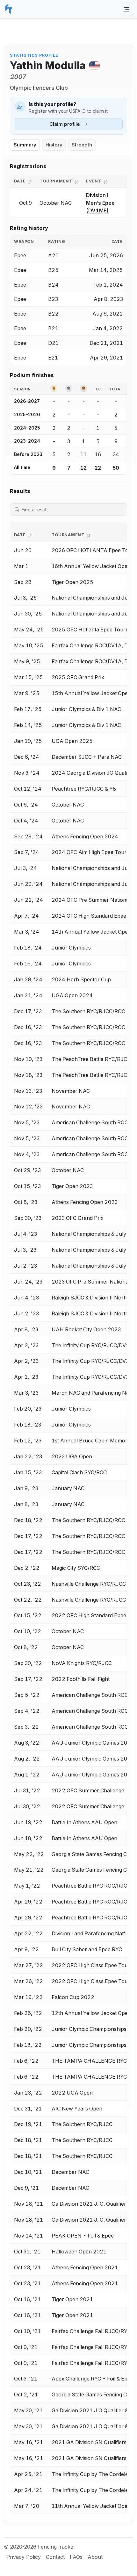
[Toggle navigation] (126, 9)
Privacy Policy (24, 2557)
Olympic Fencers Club (39, 88)
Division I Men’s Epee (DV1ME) (100, 203)
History (54, 145)
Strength (82, 145)
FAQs (76, 2557)
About (95, 2557)
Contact (55, 2557)
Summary (25, 145)
